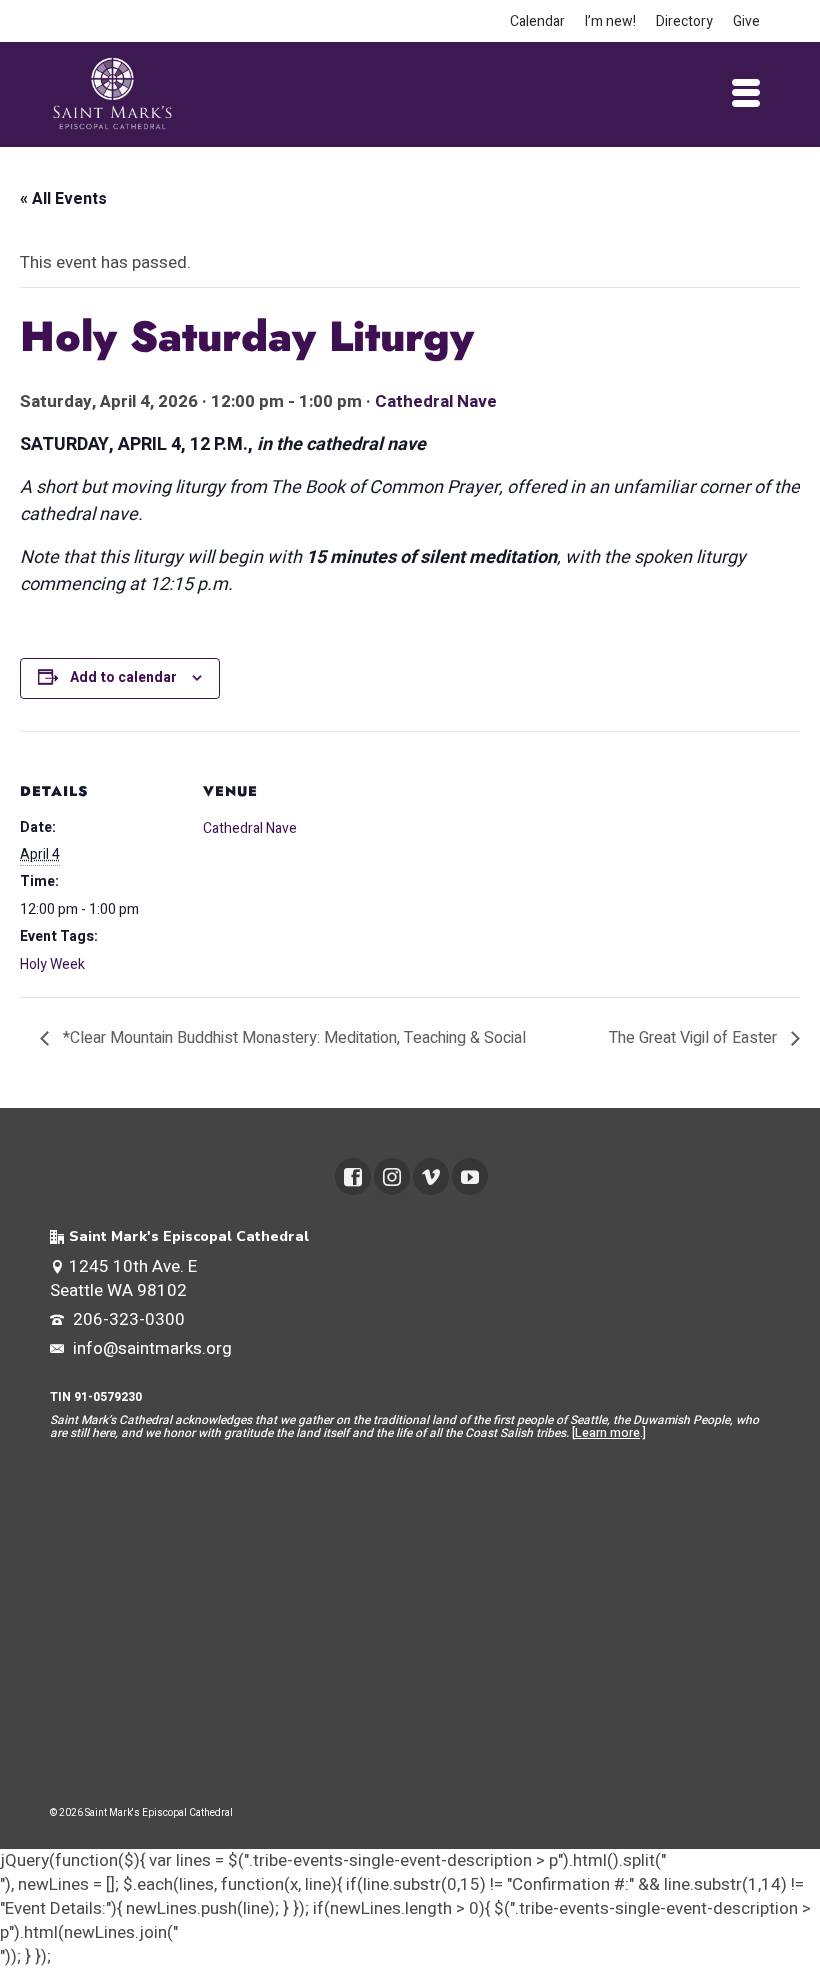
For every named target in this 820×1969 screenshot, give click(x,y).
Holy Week (52, 964)
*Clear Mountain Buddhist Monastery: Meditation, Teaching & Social (292, 1038)
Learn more (607, 1433)
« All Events (63, 199)
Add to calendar (123, 677)
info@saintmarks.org (150, 1348)
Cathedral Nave (436, 401)
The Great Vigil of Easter (695, 1038)
